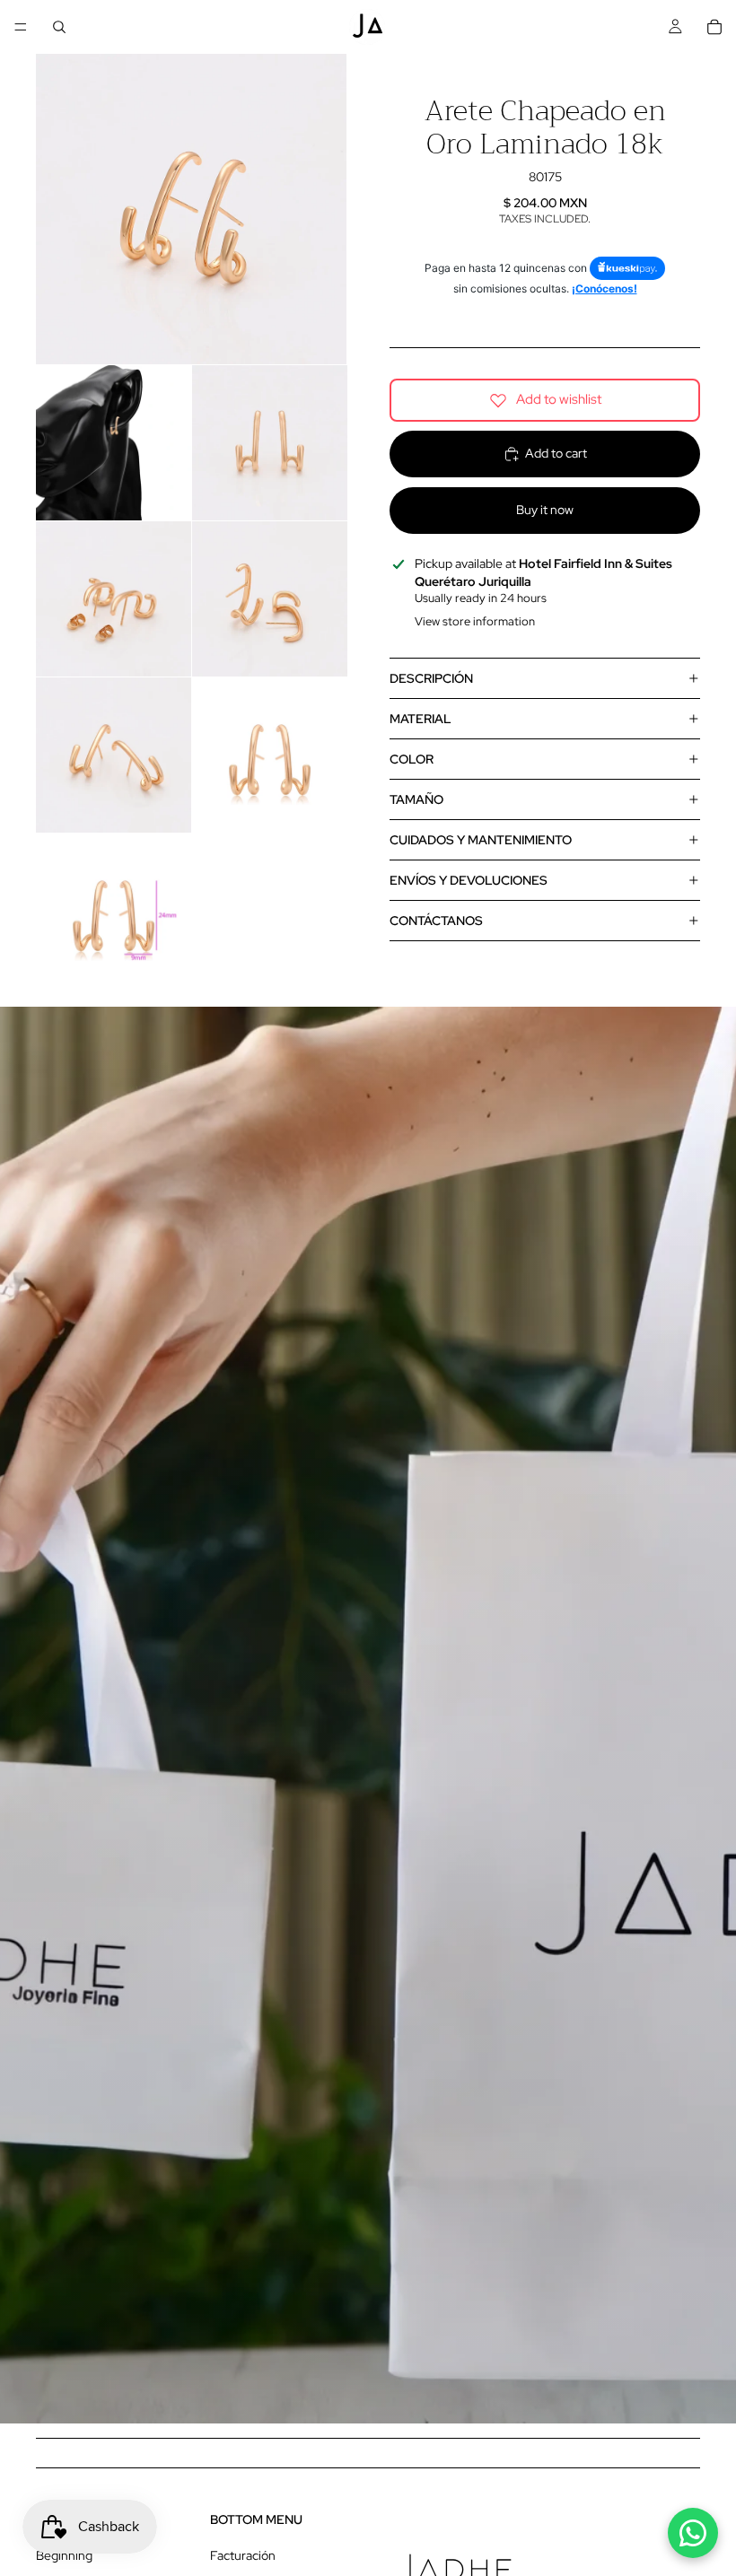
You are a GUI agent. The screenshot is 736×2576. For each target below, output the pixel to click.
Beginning (64, 2555)
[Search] (59, 27)
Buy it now (545, 510)
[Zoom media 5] (270, 599)
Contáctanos (436, 921)
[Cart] (714, 27)
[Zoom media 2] (114, 443)
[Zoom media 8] (114, 911)
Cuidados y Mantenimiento (481, 840)
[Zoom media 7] (270, 755)
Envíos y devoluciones (469, 880)
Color (412, 759)
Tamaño (416, 799)
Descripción (431, 678)
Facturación (243, 2555)
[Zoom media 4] (114, 599)
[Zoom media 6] (114, 755)
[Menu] (21, 27)
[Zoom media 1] (191, 209)
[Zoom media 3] (270, 443)
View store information (475, 621)
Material (421, 719)
